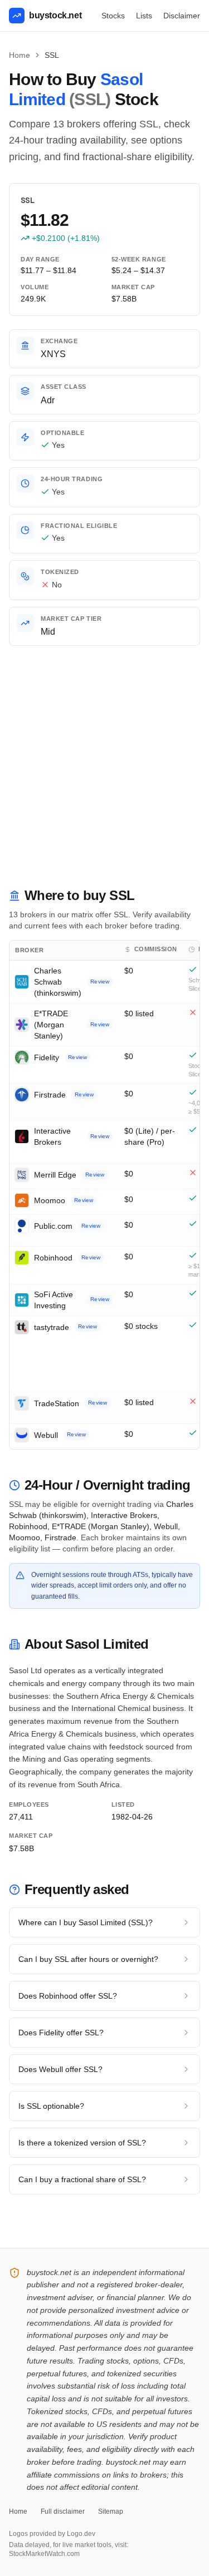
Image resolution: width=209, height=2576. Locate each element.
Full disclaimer (63, 2511)
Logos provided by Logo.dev (52, 2534)
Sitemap (111, 2511)
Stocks (113, 16)
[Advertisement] (104, 777)
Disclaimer (182, 16)
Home (20, 55)
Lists (144, 16)
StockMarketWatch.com (44, 2554)
